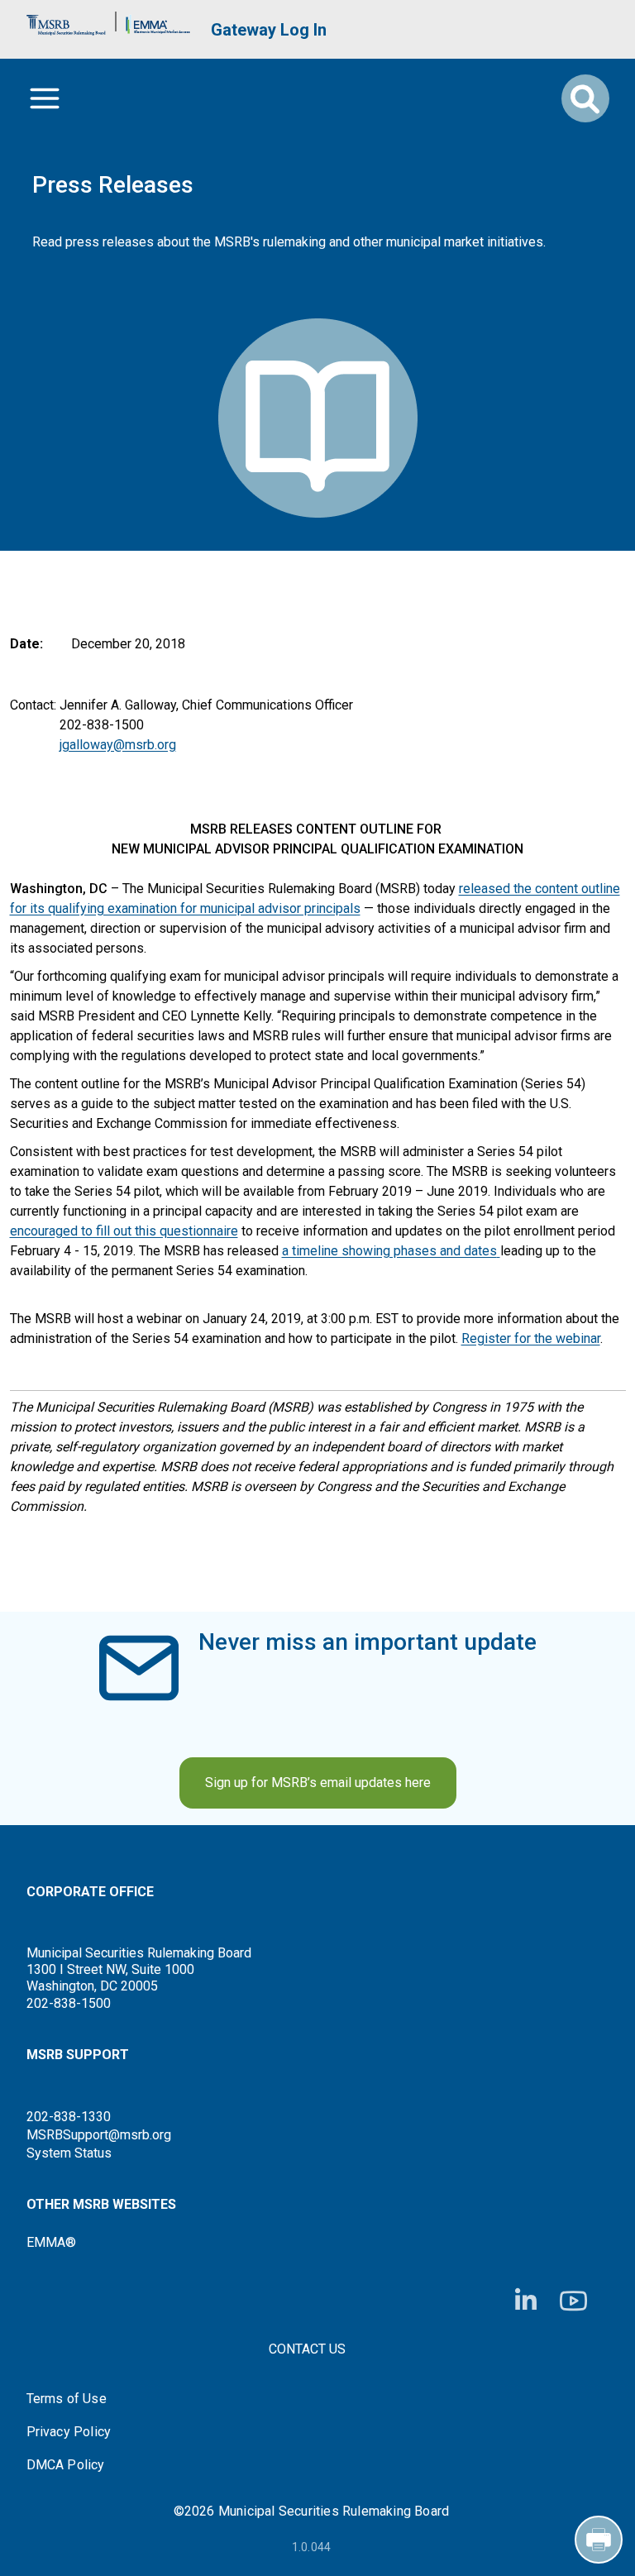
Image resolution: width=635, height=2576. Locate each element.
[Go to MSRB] (66, 21)
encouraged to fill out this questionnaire (124, 1231)
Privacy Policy (69, 2432)
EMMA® (51, 2242)
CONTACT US (307, 2349)
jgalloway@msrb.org (118, 745)
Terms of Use (67, 2399)
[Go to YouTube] (573, 2301)
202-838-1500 (69, 2003)
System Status (69, 2153)
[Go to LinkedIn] (526, 2301)
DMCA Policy (66, 2465)
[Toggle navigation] (45, 98)
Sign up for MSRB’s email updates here (318, 1783)
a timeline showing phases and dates (389, 1251)
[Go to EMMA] (158, 21)
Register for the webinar (531, 1338)
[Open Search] (585, 98)
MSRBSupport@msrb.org (99, 2135)
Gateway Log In (269, 30)
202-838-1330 (69, 2117)
